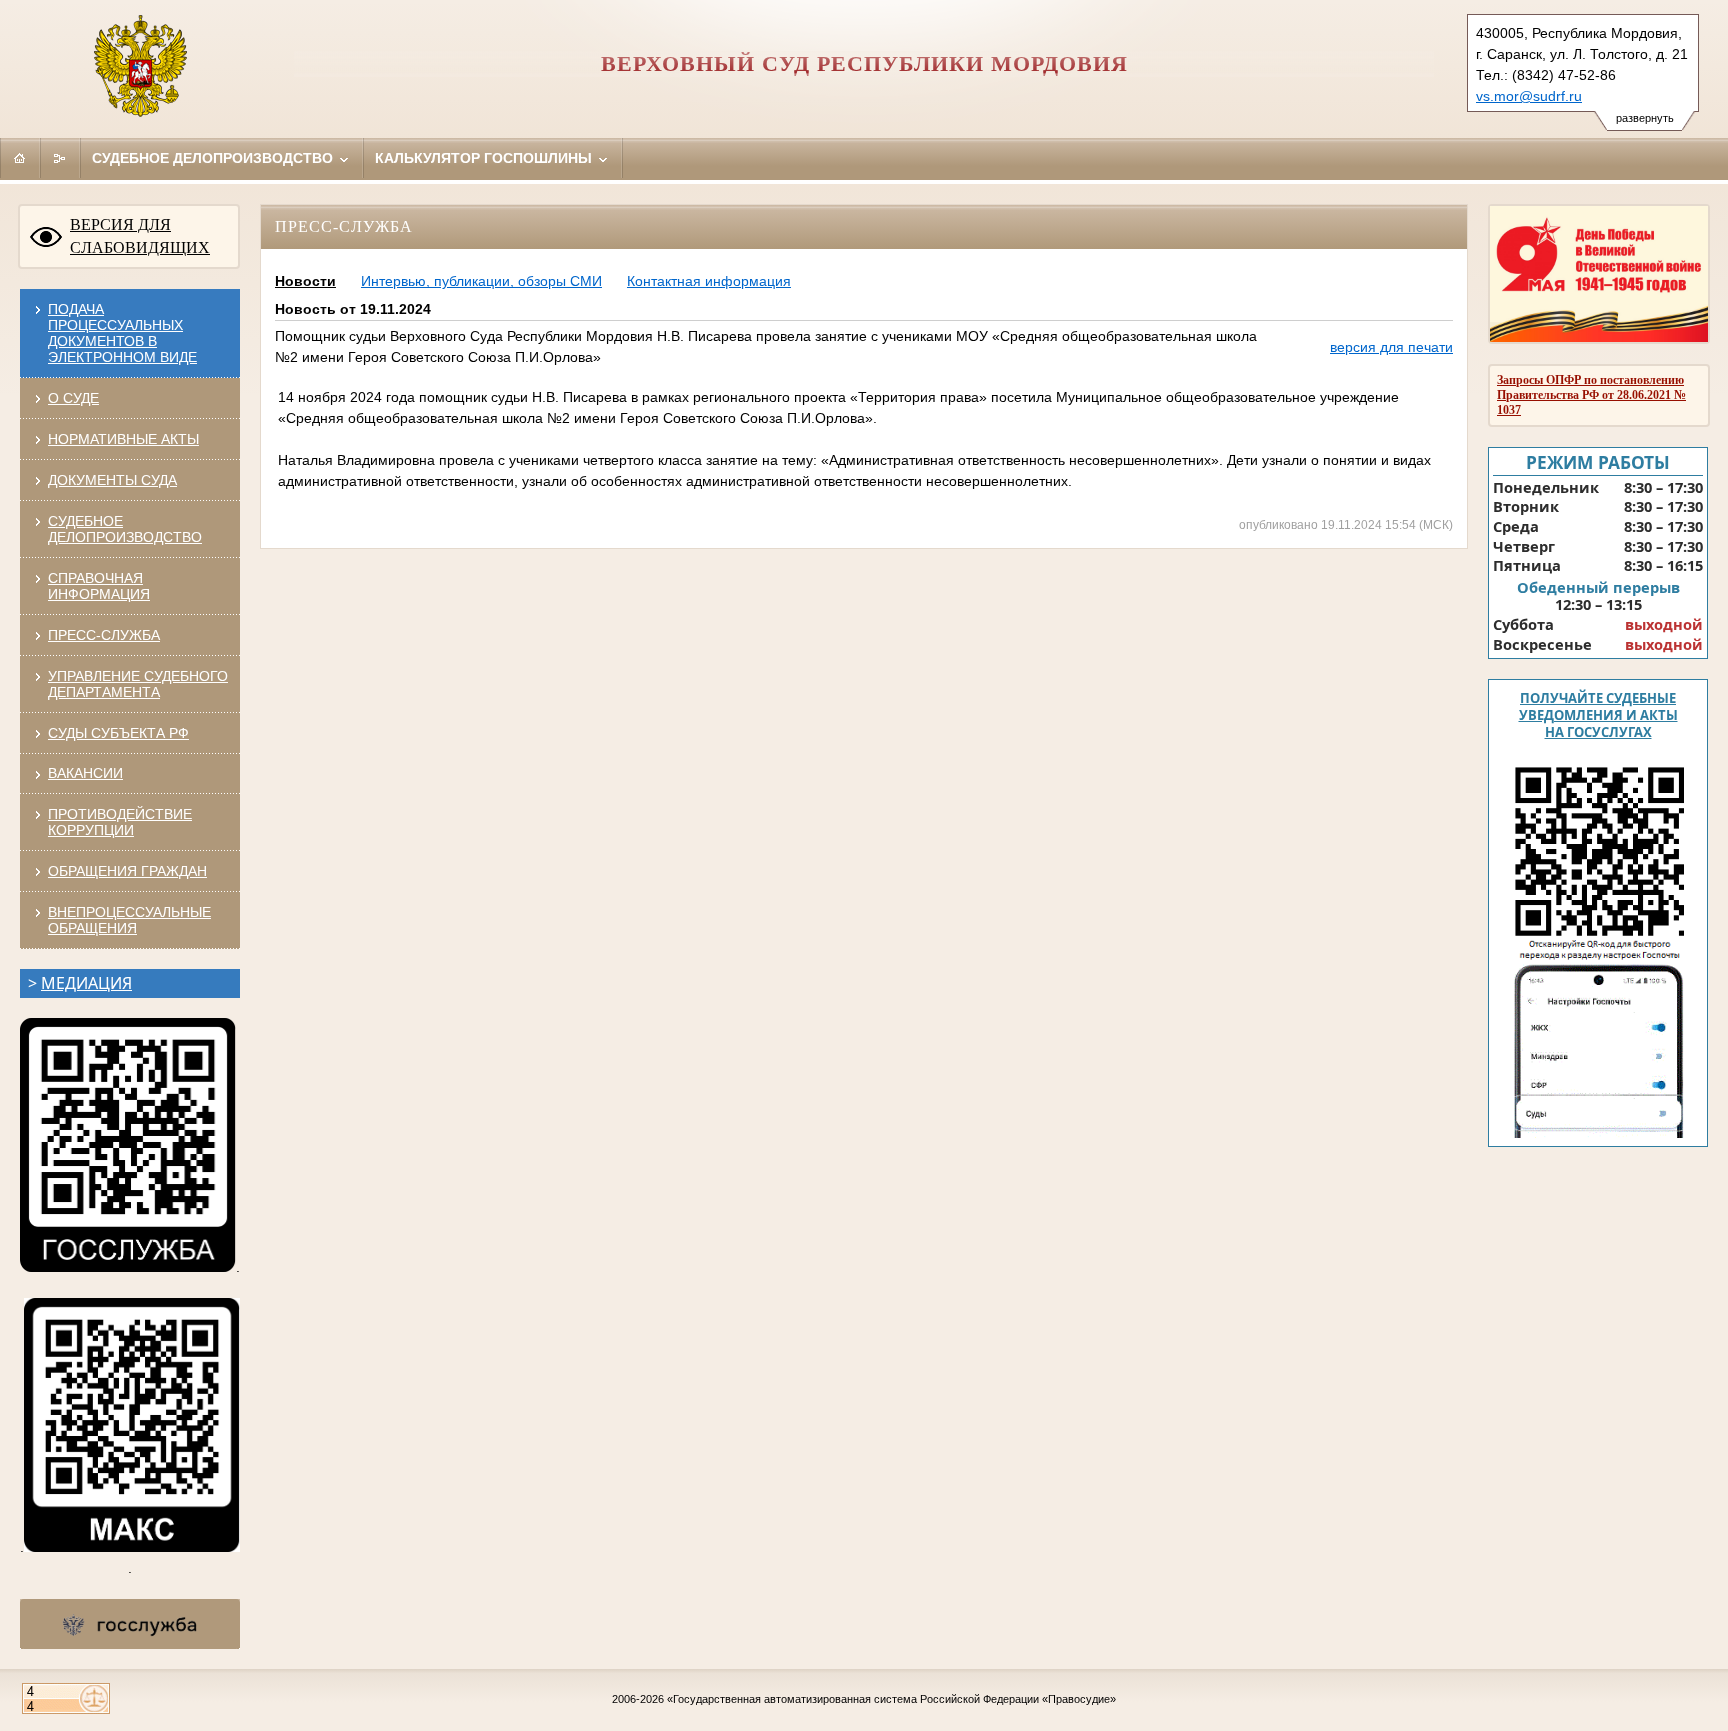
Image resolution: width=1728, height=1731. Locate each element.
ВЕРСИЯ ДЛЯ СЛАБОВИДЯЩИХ (140, 236)
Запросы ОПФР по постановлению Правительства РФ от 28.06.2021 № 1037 (1591, 395)
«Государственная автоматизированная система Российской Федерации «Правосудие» (891, 1699)
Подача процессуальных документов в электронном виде (122, 333)
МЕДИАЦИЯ (86, 983)
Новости (305, 281)
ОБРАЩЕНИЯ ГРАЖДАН (127, 871)
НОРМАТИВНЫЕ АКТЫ (123, 439)
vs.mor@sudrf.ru (1529, 96)
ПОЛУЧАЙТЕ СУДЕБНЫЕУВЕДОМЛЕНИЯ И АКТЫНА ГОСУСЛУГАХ (1598, 715)
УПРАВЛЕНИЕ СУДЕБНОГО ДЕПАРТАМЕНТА (138, 684)
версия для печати (1391, 347)
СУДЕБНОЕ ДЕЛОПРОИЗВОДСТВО (125, 529)
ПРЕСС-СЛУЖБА (104, 635)
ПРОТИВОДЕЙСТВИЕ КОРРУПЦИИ (120, 822)
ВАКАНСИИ (85, 773)
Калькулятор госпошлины (485, 158)
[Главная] (20, 158)
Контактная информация (709, 281)
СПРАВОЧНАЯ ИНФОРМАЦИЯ (99, 586)
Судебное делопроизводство (214, 158)
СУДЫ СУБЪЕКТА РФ (118, 733)
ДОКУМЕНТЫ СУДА (112, 480)
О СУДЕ (73, 398)
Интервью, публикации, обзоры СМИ (481, 281)
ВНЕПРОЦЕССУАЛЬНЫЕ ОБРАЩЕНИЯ (129, 920)
